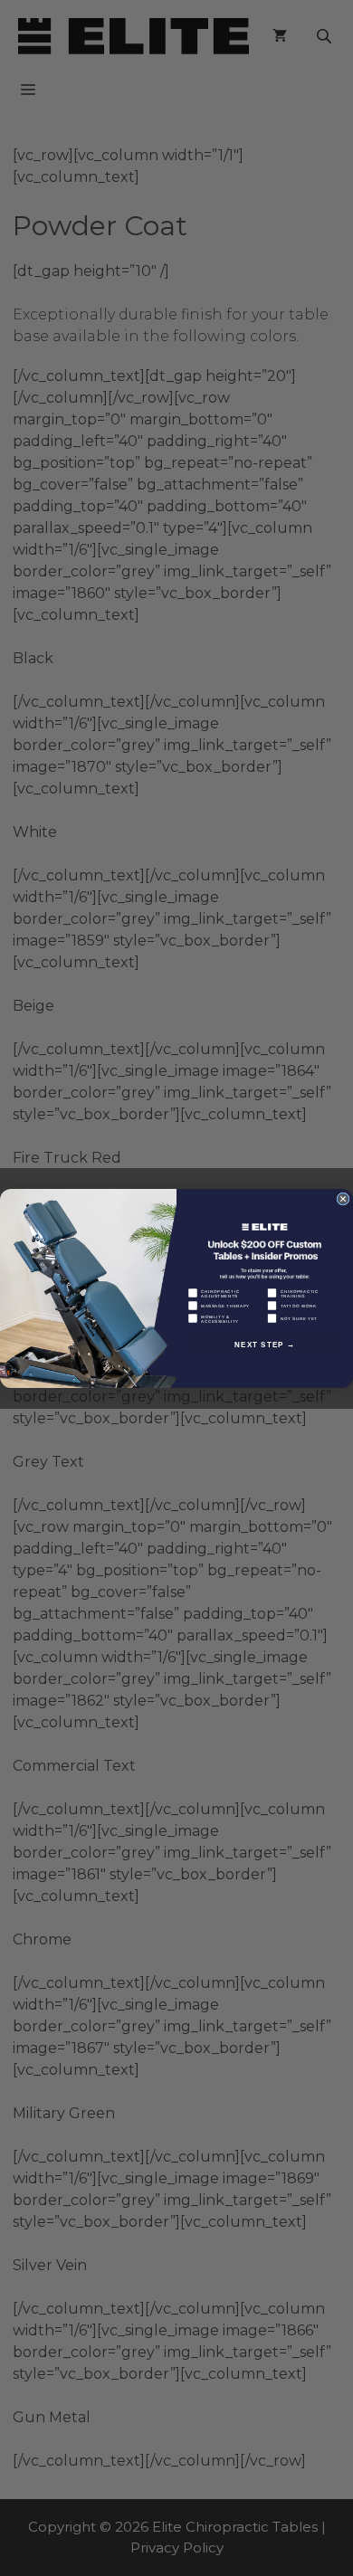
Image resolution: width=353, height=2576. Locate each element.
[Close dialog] (343, 1199)
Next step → (265, 1344)
